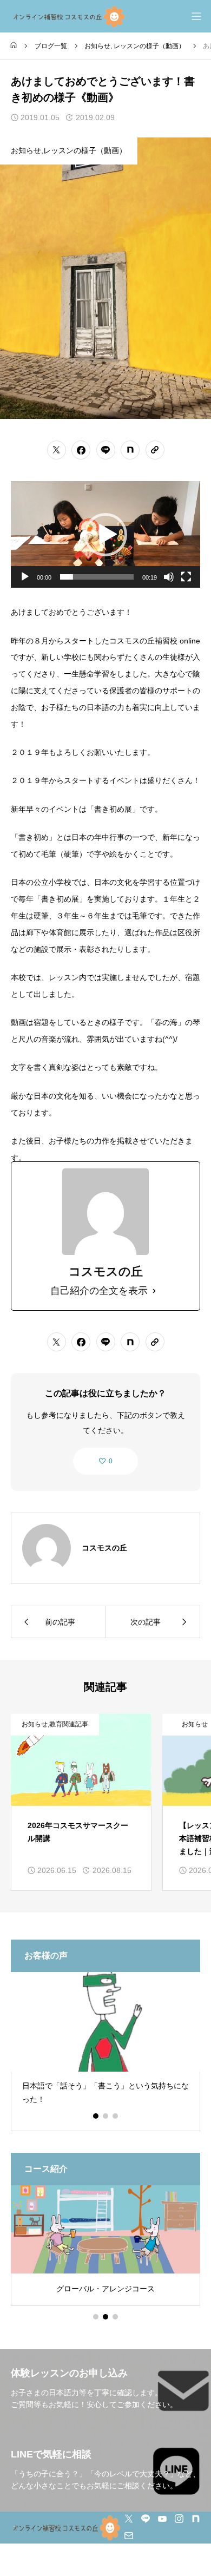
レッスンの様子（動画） (149, 46)
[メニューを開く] (196, 16)
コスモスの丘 (104, 1548)
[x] (129, 2519)
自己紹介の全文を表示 (99, 1291)
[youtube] (162, 2519)
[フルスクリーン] (186, 577)
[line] (146, 2519)
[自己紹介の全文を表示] (154, 1291)
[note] (196, 2519)
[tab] (96, 2116)
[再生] (25, 577)
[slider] (97, 577)
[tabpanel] (105, 2051)
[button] (105, 535)
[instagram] (179, 2519)
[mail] (129, 2535)
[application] (105, 534)
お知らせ (97, 46)
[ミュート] (169, 577)
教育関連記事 (69, 1724)
